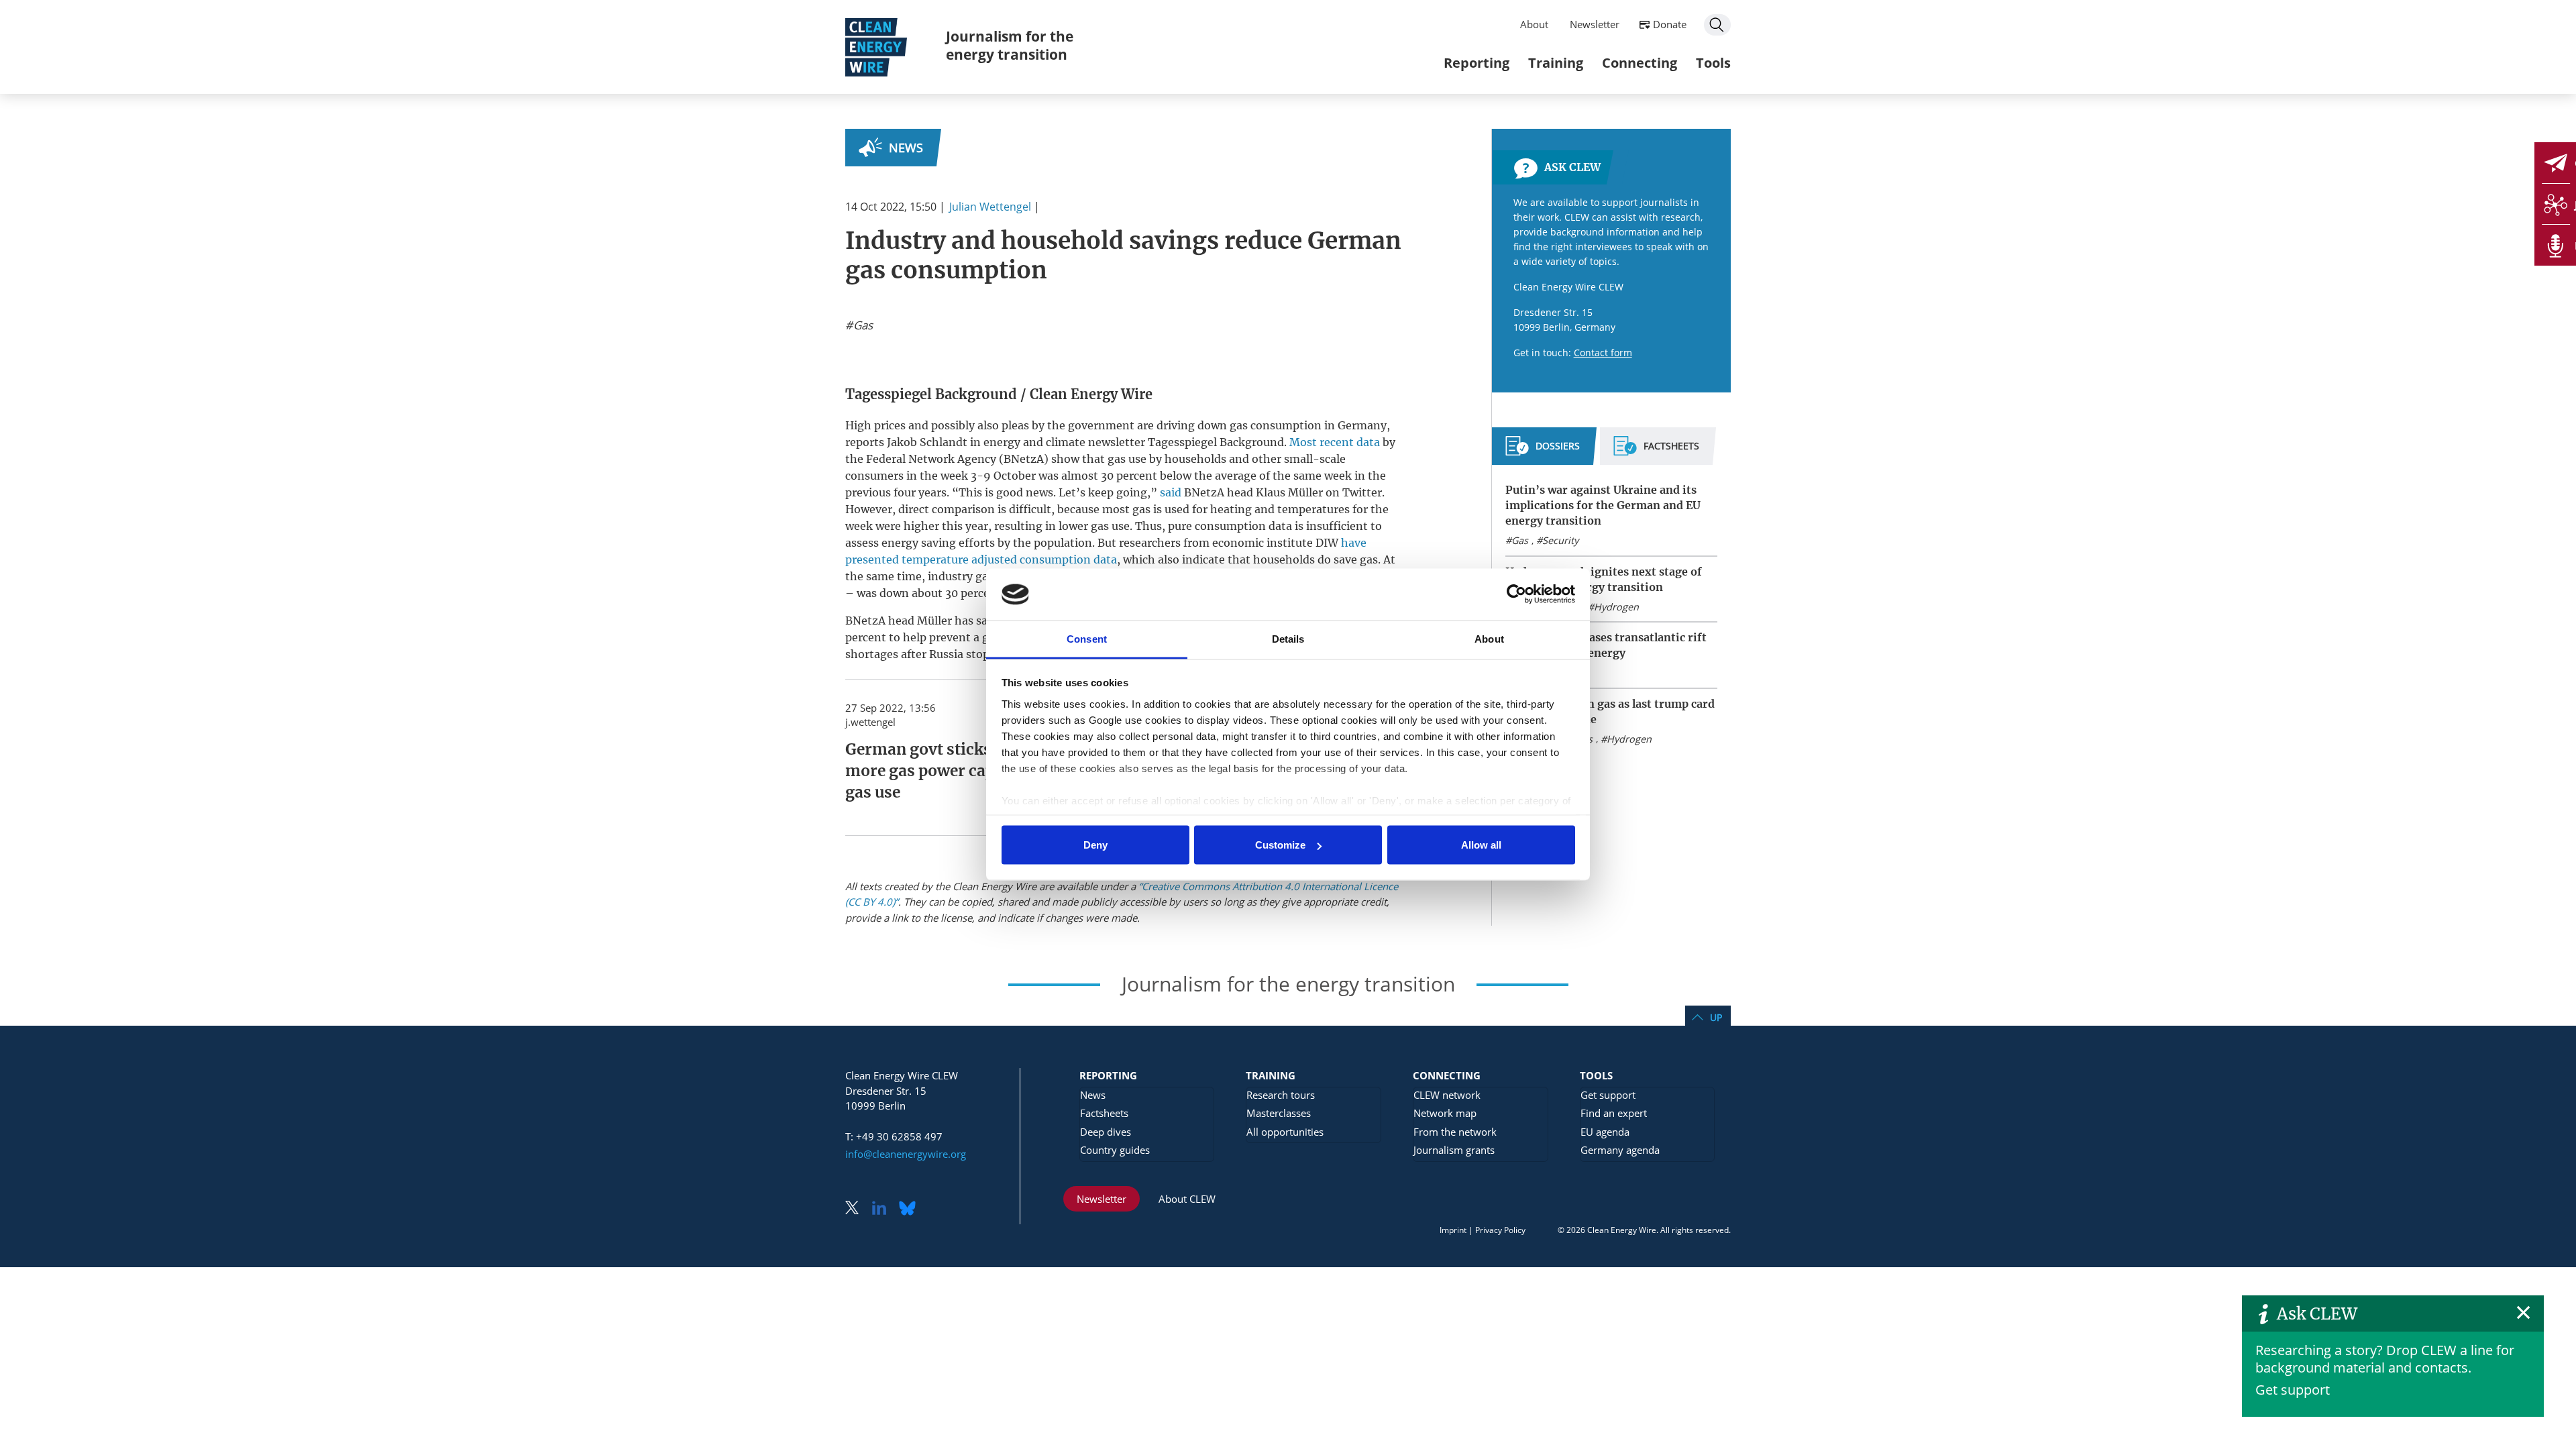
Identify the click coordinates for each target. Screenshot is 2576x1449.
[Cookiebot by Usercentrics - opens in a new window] (1516, 594)
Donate (1670, 24)
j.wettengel (870, 722)
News (906, 148)
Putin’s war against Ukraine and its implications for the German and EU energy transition (1603, 505)
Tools (1713, 63)
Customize (1280, 845)
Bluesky (911, 1209)
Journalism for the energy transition (1010, 45)
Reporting (1477, 63)
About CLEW (1187, 1199)
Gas (1520, 540)
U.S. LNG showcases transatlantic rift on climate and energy (1606, 645)
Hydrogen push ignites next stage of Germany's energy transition (1604, 579)
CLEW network (1447, 1095)
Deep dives (1106, 1132)
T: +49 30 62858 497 (894, 1136)
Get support (2293, 1390)
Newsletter (1595, 24)
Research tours (1281, 1095)
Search (1717, 25)
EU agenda (1605, 1132)
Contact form (1603, 353)
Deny (1095, 845)
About (1534, 24)
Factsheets (1104, 1113)
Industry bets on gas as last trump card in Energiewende (1610, 711)
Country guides (1115, 1150)
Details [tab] (1288, 638)
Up (1716, 1017)
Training (1556, 63)
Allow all (1481, 845)
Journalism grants (1454, 1150)
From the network (1455, 1132)
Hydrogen (1616, 607)
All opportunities (1285, 1132)
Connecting (1640, 63)
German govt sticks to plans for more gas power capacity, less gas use (963, 771)
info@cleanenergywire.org (906, 1154)
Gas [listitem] (862, 325)
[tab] (1543, 451)
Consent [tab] (1087, 638)
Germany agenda (1620, 1150)
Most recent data (1335, 442)
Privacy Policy (1500, 1230)
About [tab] (1489, 638)
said (1171, 492)
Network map (1445, 1113)
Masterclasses (1279, 1113)
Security (1560, 540)
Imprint (1453, 1230)
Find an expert (1614, 1113)
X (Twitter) (857, 1209)
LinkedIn (884, 1209)
